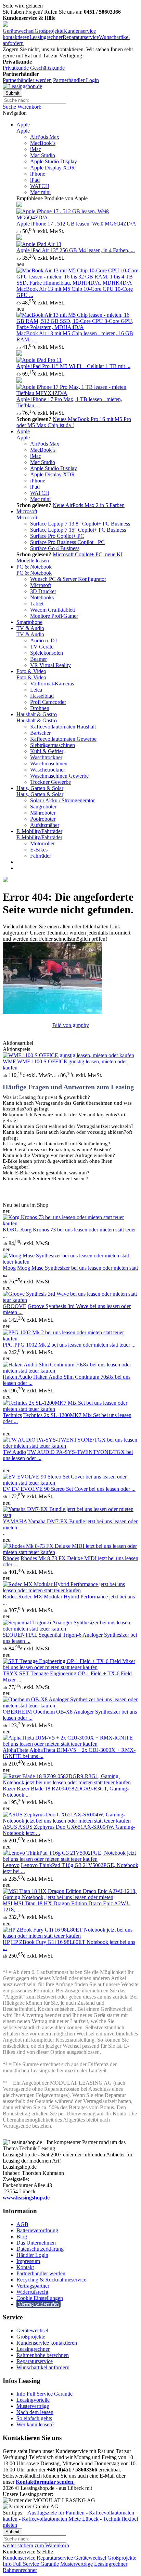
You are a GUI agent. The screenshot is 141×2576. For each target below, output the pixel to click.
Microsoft (27, 511)
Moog (9, 1268)
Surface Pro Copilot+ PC (57, 536)
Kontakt (25, 2267)
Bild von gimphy (71, 1025)
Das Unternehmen (36, 2243)
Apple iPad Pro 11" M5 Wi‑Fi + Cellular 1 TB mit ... (73, 366)
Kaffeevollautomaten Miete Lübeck (60, 2519)
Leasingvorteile (33, 2400)
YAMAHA (15, 1521)
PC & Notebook (34, 567)
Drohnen (40, 708)
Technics (12, 1415)
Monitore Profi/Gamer (54, 616)
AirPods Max (45, 137)
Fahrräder (41, 856)
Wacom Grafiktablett (53, 610)
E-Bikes (39, 850)
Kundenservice (19, 2558)
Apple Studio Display (54, 161)
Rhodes (11, 1558)
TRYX (10, 1673)
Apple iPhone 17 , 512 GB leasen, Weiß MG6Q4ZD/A (76, 224)
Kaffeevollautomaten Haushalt (63, 727)
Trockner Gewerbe (50, 782)
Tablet (37, 604)
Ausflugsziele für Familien (56, 2513)
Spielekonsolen (47, 653)
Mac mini (40, 192)
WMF (9, 1061)
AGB (22, 2224)
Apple (23, 125)
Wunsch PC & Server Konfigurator (68, 579)
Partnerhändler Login (76, 80)
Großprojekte (49, 31)
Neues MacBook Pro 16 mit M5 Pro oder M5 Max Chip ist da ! (74, 422)
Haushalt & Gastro (37, 714)
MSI (8, 1903)
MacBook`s (43, 143)
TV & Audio (30, 628)
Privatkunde (16, 68)
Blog (22, 2237)
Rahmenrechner (20, 2570)
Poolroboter (43, 819)
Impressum (28, 2261)
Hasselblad (42, 696)
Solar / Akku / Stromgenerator (62, 800)
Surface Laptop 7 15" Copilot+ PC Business (78, 530)
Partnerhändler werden (27, 80)
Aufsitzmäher (45, 825)
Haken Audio (17, 1377)
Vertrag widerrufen (39, 2304)
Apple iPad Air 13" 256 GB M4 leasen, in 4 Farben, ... (76, 250)
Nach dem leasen (35, 2412)
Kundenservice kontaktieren (47, 2343)
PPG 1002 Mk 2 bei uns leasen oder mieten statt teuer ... (75, 1345)
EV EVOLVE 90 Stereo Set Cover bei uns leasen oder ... (74, 1489)
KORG (11, 1230)
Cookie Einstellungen (40, 2298)
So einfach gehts (34, 2418)
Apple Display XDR (53, 168)
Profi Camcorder (48, 702)
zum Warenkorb (52, 2545)
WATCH (40, 186)
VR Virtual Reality (50, 665)
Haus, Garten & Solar (40, 788)
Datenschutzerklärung (40, 2249)
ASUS (10, 1827)
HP (6, 1942)
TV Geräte (42, 647)
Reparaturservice (81, 37)
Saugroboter (43, 807)
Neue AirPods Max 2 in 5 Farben (89, 505)
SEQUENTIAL (21, 1635)
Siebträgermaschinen (53, 745)
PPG (8, 1345)
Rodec (10, 1597)
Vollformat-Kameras (52, 684)
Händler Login (32, 2255)
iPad (35, 180)
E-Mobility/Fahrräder (39, 831)
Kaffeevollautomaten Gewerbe (63, 739)
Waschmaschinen (49, 764)
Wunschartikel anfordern (43, 2367)
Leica (36, 690)
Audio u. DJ (43, 640)
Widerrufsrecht (32, 2292)
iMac (36, 149)
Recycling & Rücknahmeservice (51, 2280)
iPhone (38, 174)
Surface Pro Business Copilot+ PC (67, 542)
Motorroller (42, 843)
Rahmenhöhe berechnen (43, 2355)
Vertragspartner (33, 2286)
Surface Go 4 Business (55, 548)
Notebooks (42, 597)
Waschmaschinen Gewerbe (59, 776)
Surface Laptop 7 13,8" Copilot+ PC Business (80, 524)
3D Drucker (43, 591)
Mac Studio (43, 155)
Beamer (39, 659)
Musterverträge (33, 2406)
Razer (9, 1789)
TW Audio (14, 1452)
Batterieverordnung (37, 2230)
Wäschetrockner (48, 770)
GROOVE (15, 1306)
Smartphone (29, 622)
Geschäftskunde (47, 68)
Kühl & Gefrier (47, 751)
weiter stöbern (18, 2545)
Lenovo (11, 1865)
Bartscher (40, 733)
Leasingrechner (46, 37)
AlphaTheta (16, 1750)
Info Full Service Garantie (44, 2394)
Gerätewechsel (19, 31)
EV (7, 1489)
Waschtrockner (46, 757)
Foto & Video (31, 671)
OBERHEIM (17, 1712)
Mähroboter (43, 813)
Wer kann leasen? (35, 2424)
